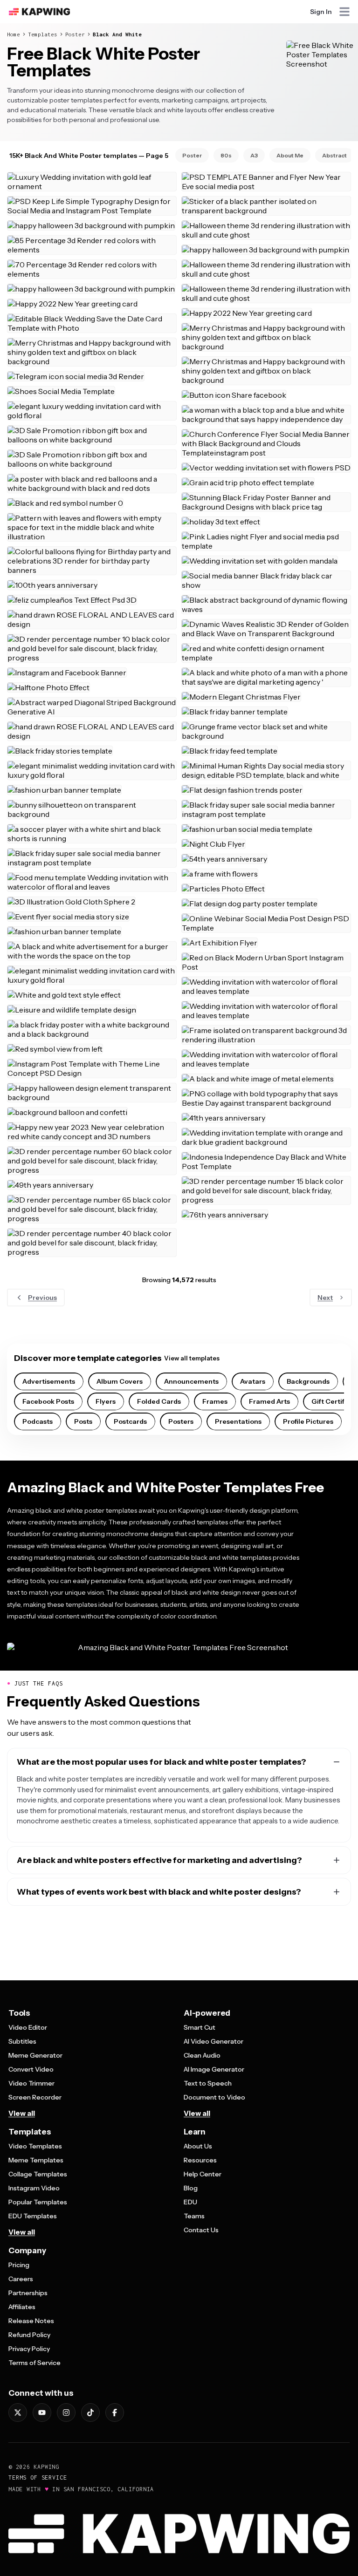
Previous (42, 1298)
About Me (290, 155)
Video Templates (35, 2146)
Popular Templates (38, 2202)
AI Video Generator (213, 2041)
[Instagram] (66, 2413)
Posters (181, 1421)
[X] (18, 2413)
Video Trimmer (31, 2083)
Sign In (321, 12)
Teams (194, 2216)
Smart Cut (200, 2027)
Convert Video (31, 2069)
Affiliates (22, 2307)
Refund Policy (29, 2335)
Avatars (253, 1381)
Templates (43, 34)
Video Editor (28, 2027)
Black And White (117, 34)
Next (325, 1298)
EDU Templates (33, 2216)
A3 (254, 155)
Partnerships (28, 2293)
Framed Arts (269, 1401)
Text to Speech (208, 2083)
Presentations (238, 1421)
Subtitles (22, 2041)
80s (226, 155)
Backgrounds (308, 1381)
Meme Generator (35, 2055)
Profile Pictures (308, 1421)
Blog (191, 2188)
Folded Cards (159, 1401)
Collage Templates (38, 2174)
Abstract (334, 155)
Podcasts (38, 1421)
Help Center (203, 2174)
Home (14, 34)
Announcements (191, 1381)
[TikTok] (90, 2413)
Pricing (19, 2265)
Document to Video (214, 2097)
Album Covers (120, 1381)
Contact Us (201, 2230)
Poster (75, 34)
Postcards (130, 1421)
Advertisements (49, 1381)
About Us (198, 2146)
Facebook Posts (48, 1401)
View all (22, 2113)
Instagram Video (34, 2188)
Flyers (106, 1401)
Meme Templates (36, 2160)
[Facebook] (115, 2413)
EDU (190, 2202)
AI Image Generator (214, 2069)
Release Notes (31, 2321)
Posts (83, 1421)
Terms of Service (34, 2363)
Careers (21, 2279)
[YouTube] (42, 2413)
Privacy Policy (29, 2349)
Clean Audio (202, 2055)
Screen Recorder (35, 2097)
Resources (200, 2160)
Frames (215, 1401)
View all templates (192, 1358)
